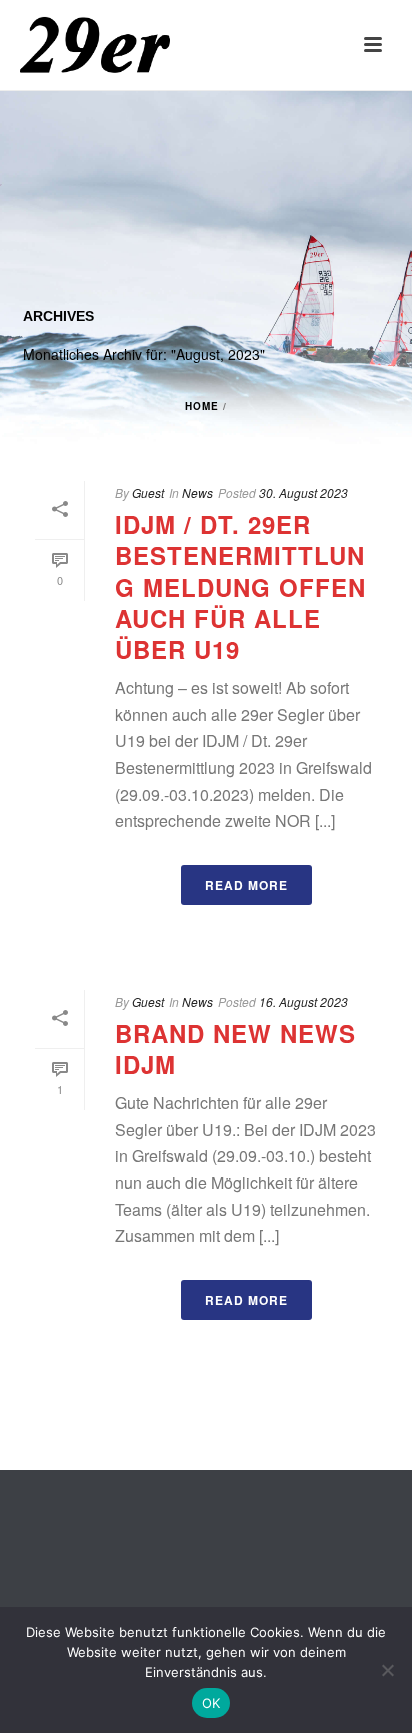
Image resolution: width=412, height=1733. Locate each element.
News (197, 1001)
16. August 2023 (303, 1001)
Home (202, 406)
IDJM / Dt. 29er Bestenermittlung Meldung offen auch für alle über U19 (240, 586)
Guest (148, 1001)
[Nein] (387, 1670)
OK (211, 1703)
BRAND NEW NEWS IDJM (235, 1048)
